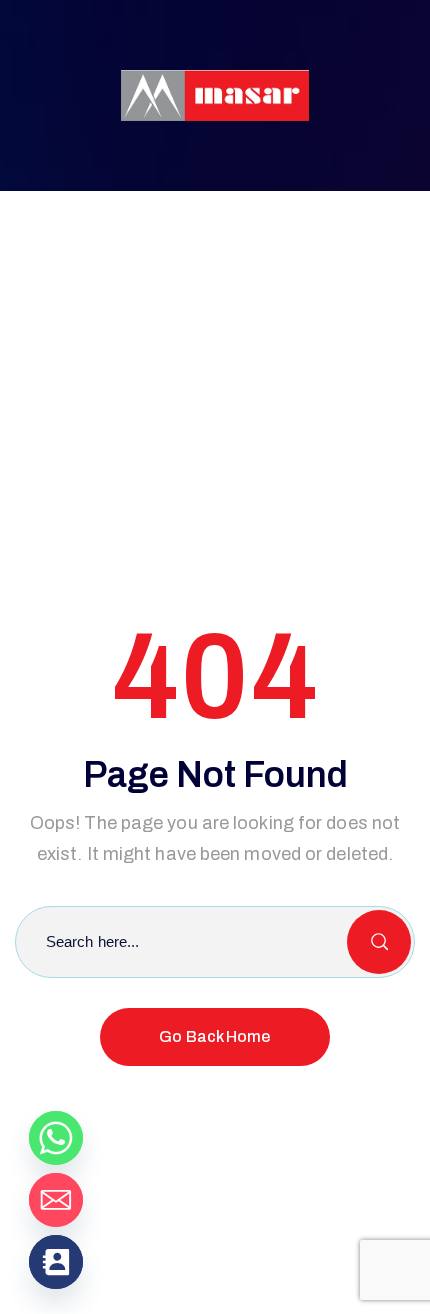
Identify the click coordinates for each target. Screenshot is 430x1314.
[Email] (56, 1200)
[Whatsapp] (56, 1138)
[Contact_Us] (56, 1262)
